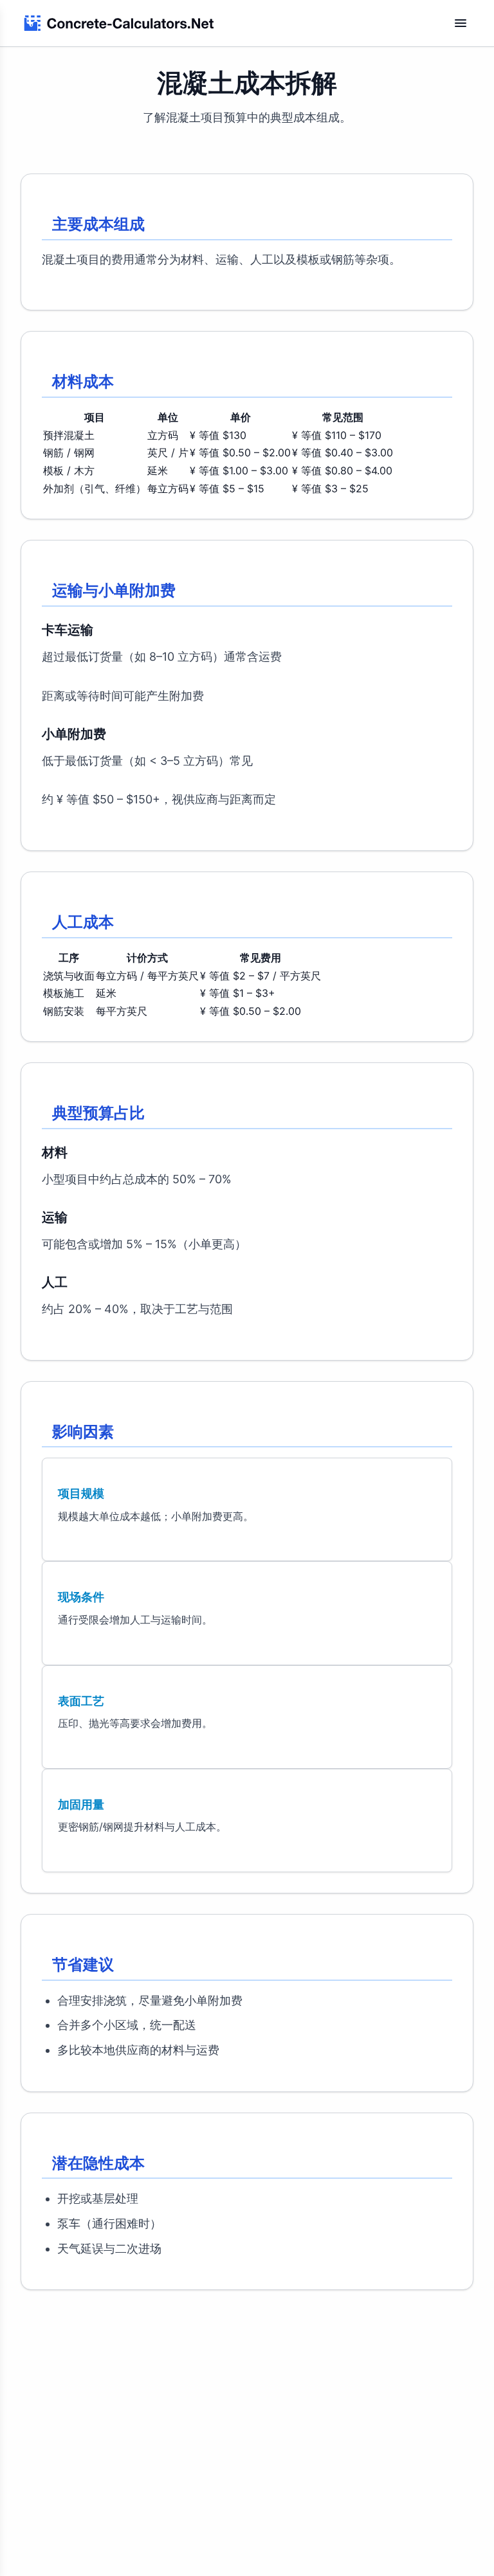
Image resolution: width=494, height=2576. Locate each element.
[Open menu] (461, 23)
